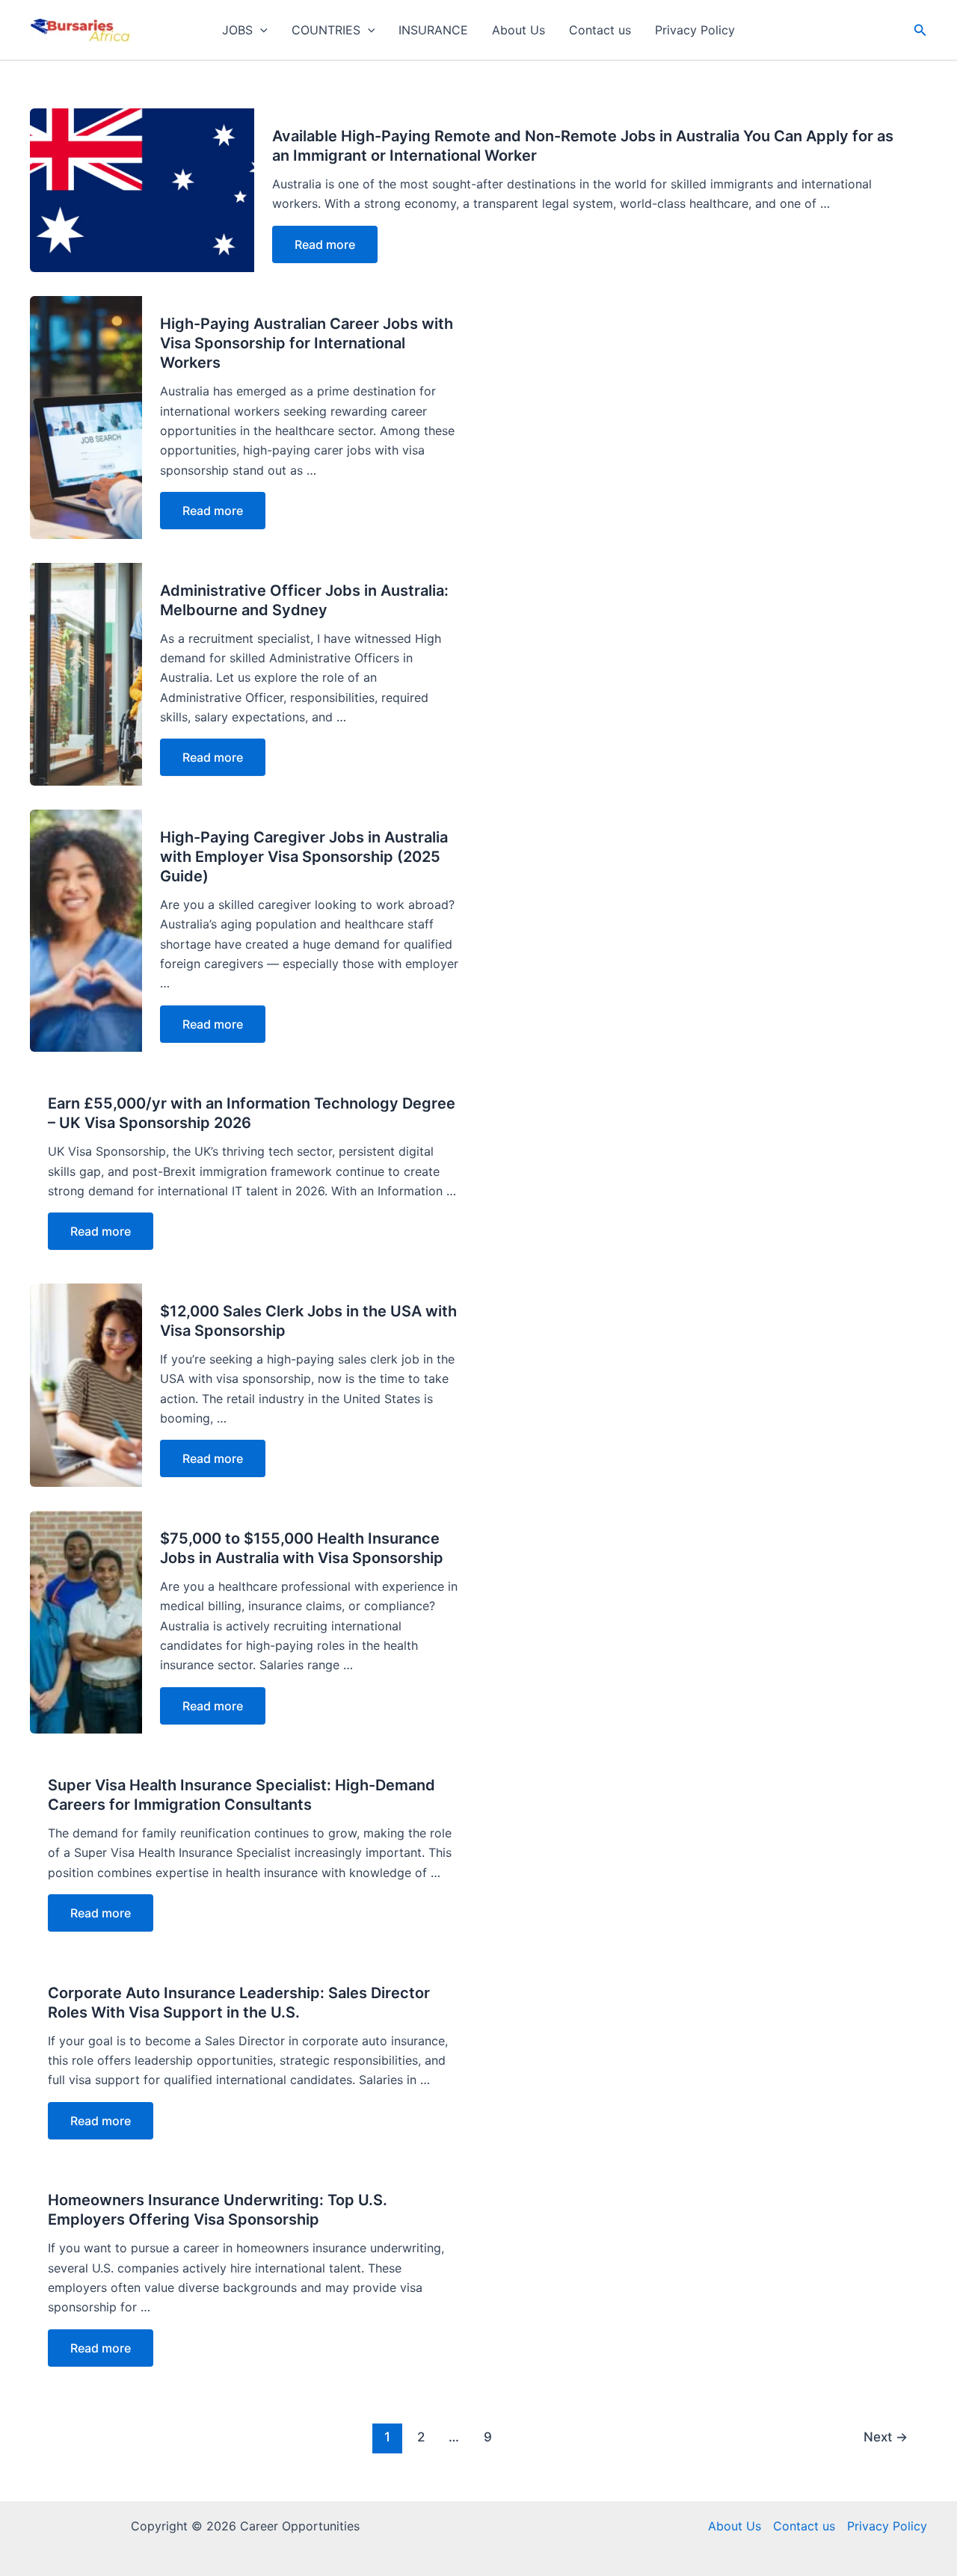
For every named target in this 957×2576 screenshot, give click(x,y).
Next (886, 2437)
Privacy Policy (695, 30)
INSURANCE (433, 30)
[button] (260, 30)
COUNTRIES (326, 30)
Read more (325, 244)
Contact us (600, 30)
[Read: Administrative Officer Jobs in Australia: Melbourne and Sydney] (86, 673)
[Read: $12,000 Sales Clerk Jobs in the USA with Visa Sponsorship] (86, 1384)
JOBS (237, 30)
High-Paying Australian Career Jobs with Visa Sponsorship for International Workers (307, 343)
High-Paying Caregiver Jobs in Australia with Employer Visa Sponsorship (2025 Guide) (304, 857)
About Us (518, 30)
